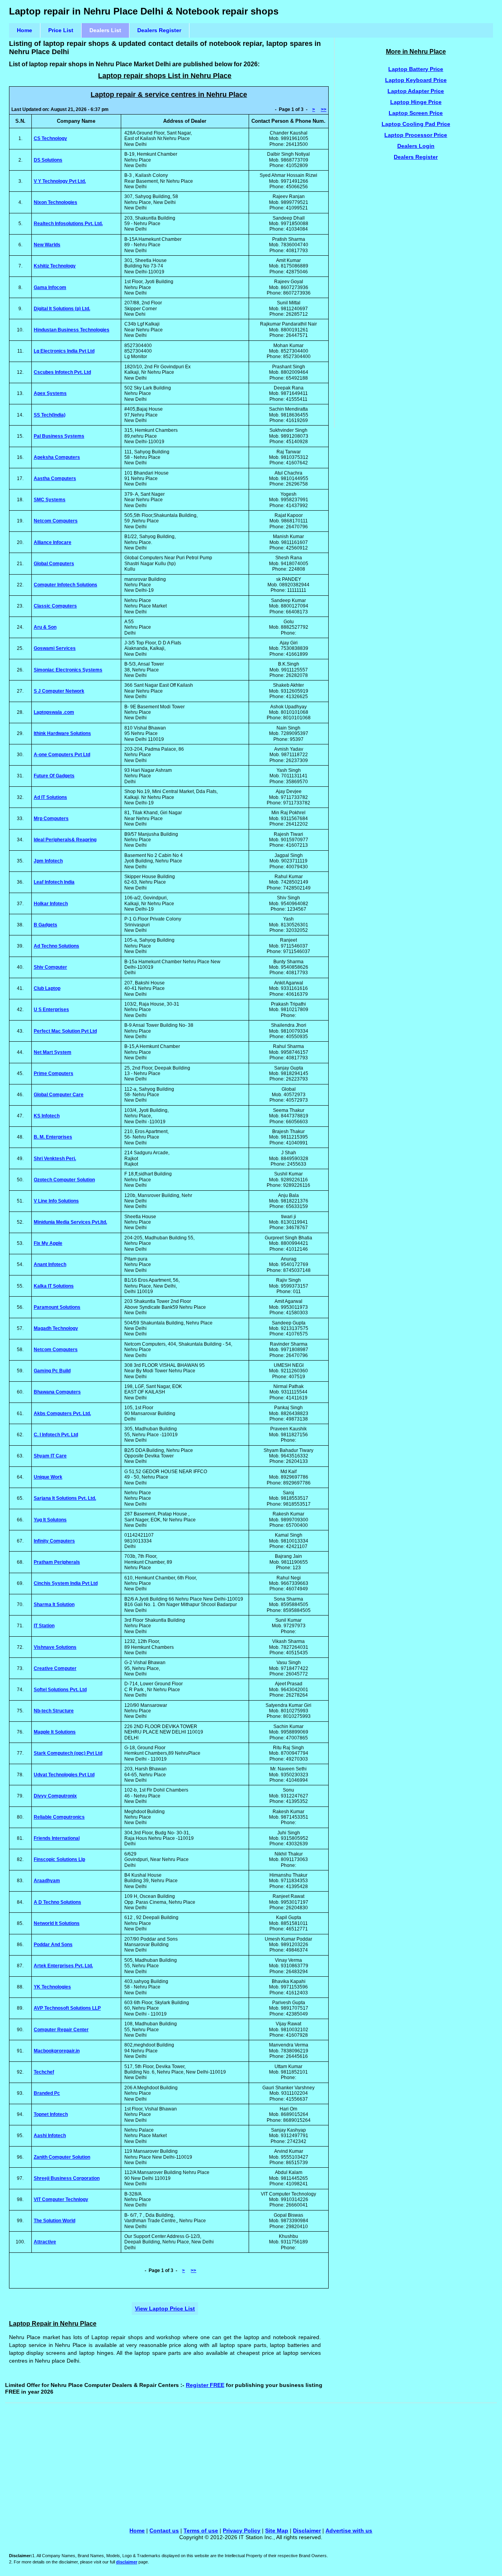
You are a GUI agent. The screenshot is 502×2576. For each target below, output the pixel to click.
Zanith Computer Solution (62, 2157)
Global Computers (54, 564)
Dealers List (105, 30)
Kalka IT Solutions (54, 1286)
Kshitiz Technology (55, 266)
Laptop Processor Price (416, 135)
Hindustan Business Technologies (72, 330)
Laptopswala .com (54, 712)
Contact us (164, 2531)
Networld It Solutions (57, 1923)
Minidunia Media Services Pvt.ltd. (70, 1222)
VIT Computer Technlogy (61, 2199)
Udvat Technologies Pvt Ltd (64, 1775)
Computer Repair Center (61, 2030)
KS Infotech (47, 1116)
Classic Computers (55, 606)
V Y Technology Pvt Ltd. (60, 181)
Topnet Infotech (51, 2114)
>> (324, 109)
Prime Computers (54, 1073)
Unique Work (48, 1477)
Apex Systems (50, 393)
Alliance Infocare (53, 542)
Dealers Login (416, 146)
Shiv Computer (50, 967)
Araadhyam (47, 1881)
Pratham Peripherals (57, 1562)
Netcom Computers (56, 521)
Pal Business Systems (59, 436)
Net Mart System (53, 1052)
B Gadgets (45, 925)
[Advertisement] (416, 297)
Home (25, 30)
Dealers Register (159, 30)
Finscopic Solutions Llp (59, 1859)
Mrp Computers (51, 819)
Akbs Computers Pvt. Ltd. (62, 1414)
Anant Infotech (50, 1264)
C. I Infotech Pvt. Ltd (56, 1435)
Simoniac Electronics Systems (68, 670)
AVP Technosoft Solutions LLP (67, 2008)
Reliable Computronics (59, 1817)
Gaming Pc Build (52, 1371)
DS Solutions (48, 160)
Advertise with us (349, 2531)
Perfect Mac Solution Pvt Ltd (65, 1031)
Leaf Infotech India (54, 882)
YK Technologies (52, 1987)
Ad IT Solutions (50, 797)
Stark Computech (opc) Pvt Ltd (68, 1753)
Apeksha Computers (57, 457)
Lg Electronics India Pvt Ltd (64, 351)
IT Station (44, 1626)
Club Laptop (47, 988)
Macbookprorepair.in (57, 2051)
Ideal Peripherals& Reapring (65, 840)
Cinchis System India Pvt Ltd (66, 1583)
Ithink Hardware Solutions (62, 733)
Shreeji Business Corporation (67, 2178)
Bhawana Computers (57, 1392)
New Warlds (47, 245)
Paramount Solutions (57, 1307)
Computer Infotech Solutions (65, 585)
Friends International (57, 1838)
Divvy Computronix (55, 1796)
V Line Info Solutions (56, 1201)
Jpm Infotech (48, 861)
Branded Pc (47, 2093)
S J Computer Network (59, 691)
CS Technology (50, 138)
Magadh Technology (56, 1328)
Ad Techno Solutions (56, 946)
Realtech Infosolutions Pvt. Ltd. (68, 224)
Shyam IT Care (50, 1456)
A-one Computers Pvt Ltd (62, 755)
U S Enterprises (51, 1010)
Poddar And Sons (53, 1945)
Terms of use (201, 2531)
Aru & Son (45, 627)
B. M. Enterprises (53, 1137)
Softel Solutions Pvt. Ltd (60, 1690)
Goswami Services (55, 648)
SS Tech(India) (50, 415)
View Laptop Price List (165, 2309)
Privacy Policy (242, 2531)
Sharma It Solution (54, 1605)
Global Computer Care (59, 1095)
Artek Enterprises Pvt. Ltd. (63, 1966)
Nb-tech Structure (54, 1711)
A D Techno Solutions (57, 1902)
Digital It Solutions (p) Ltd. (62, 309)
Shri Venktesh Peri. (55, 1159)
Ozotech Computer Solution (64, 1180)
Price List (61, 30)
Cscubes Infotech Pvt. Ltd (62, 372)
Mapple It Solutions (55, 1732)
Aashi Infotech (50, 2136)
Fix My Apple (48, 1243)
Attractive (45, 2242)
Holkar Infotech (51, 904)
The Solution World (55, 2221)
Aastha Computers (55, 478)
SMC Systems (50, 500)
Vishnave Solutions (55, 1647)
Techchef (44, 2072)
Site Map (277, 2531)
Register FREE (205, 2385)
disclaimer (127, 2562)
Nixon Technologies (55, 202)
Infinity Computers (54, 1541)
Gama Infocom (50, 287)
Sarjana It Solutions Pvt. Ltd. (65, 1498)
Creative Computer (55, 1668)
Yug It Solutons (50, 1520)
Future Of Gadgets (54, 776)
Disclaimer (307, 2531)
